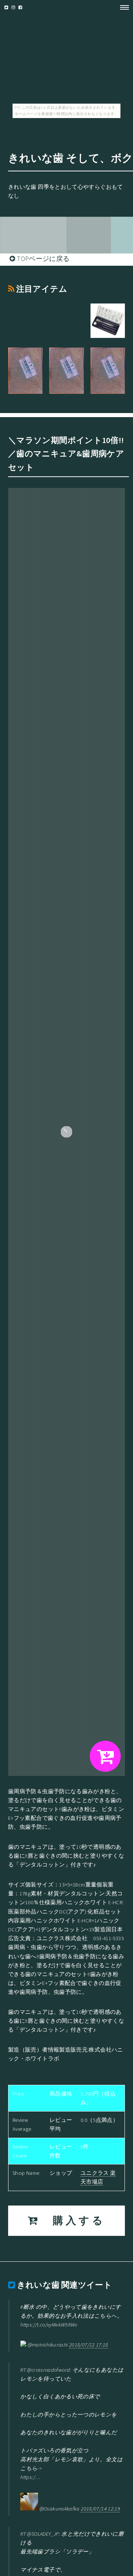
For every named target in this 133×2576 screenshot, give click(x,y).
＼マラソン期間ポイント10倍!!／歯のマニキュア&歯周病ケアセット (66, 454)
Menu (122, 7)
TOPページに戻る (42, 259)
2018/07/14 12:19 (100, 2509)
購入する (72, 2221)
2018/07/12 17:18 (89, 2345)
